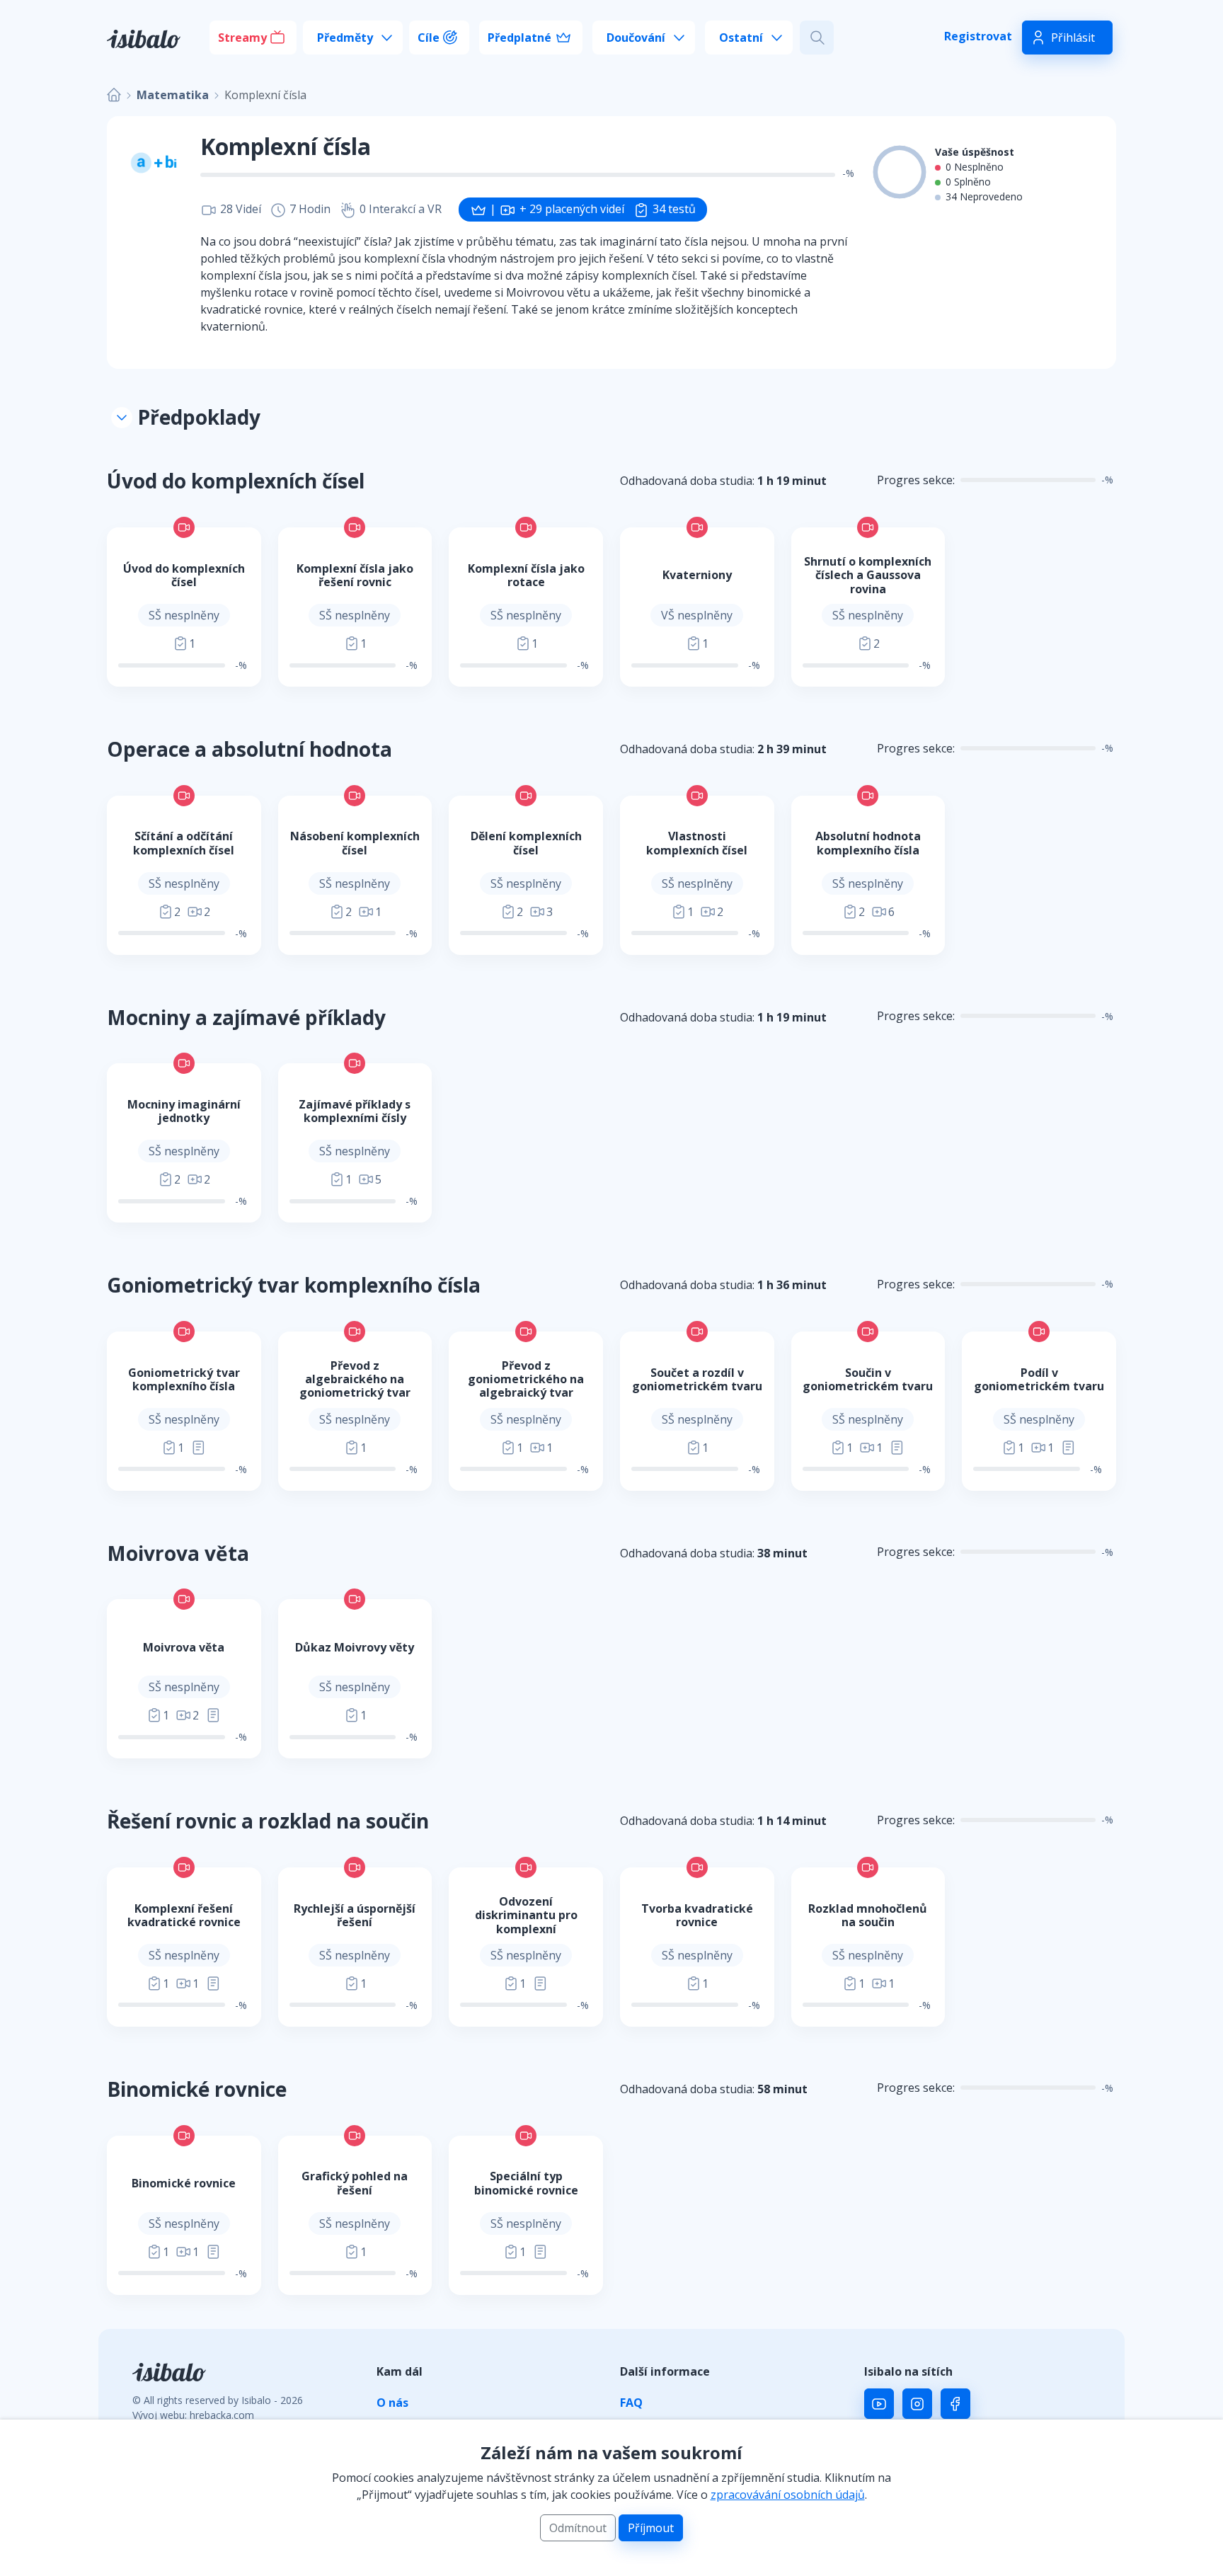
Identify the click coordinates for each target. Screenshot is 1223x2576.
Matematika (173, 95)
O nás (392, 2403)
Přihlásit (1073, 38)
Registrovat (978, 36)
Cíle (429, 38)
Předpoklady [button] (196, 417)
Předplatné (519, 38)
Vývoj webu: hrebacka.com (193, 2415)
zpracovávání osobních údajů (788, 2495)
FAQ (631, 2403)
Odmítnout (578, 2528)
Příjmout (651, 2528)
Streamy (242, 38)
